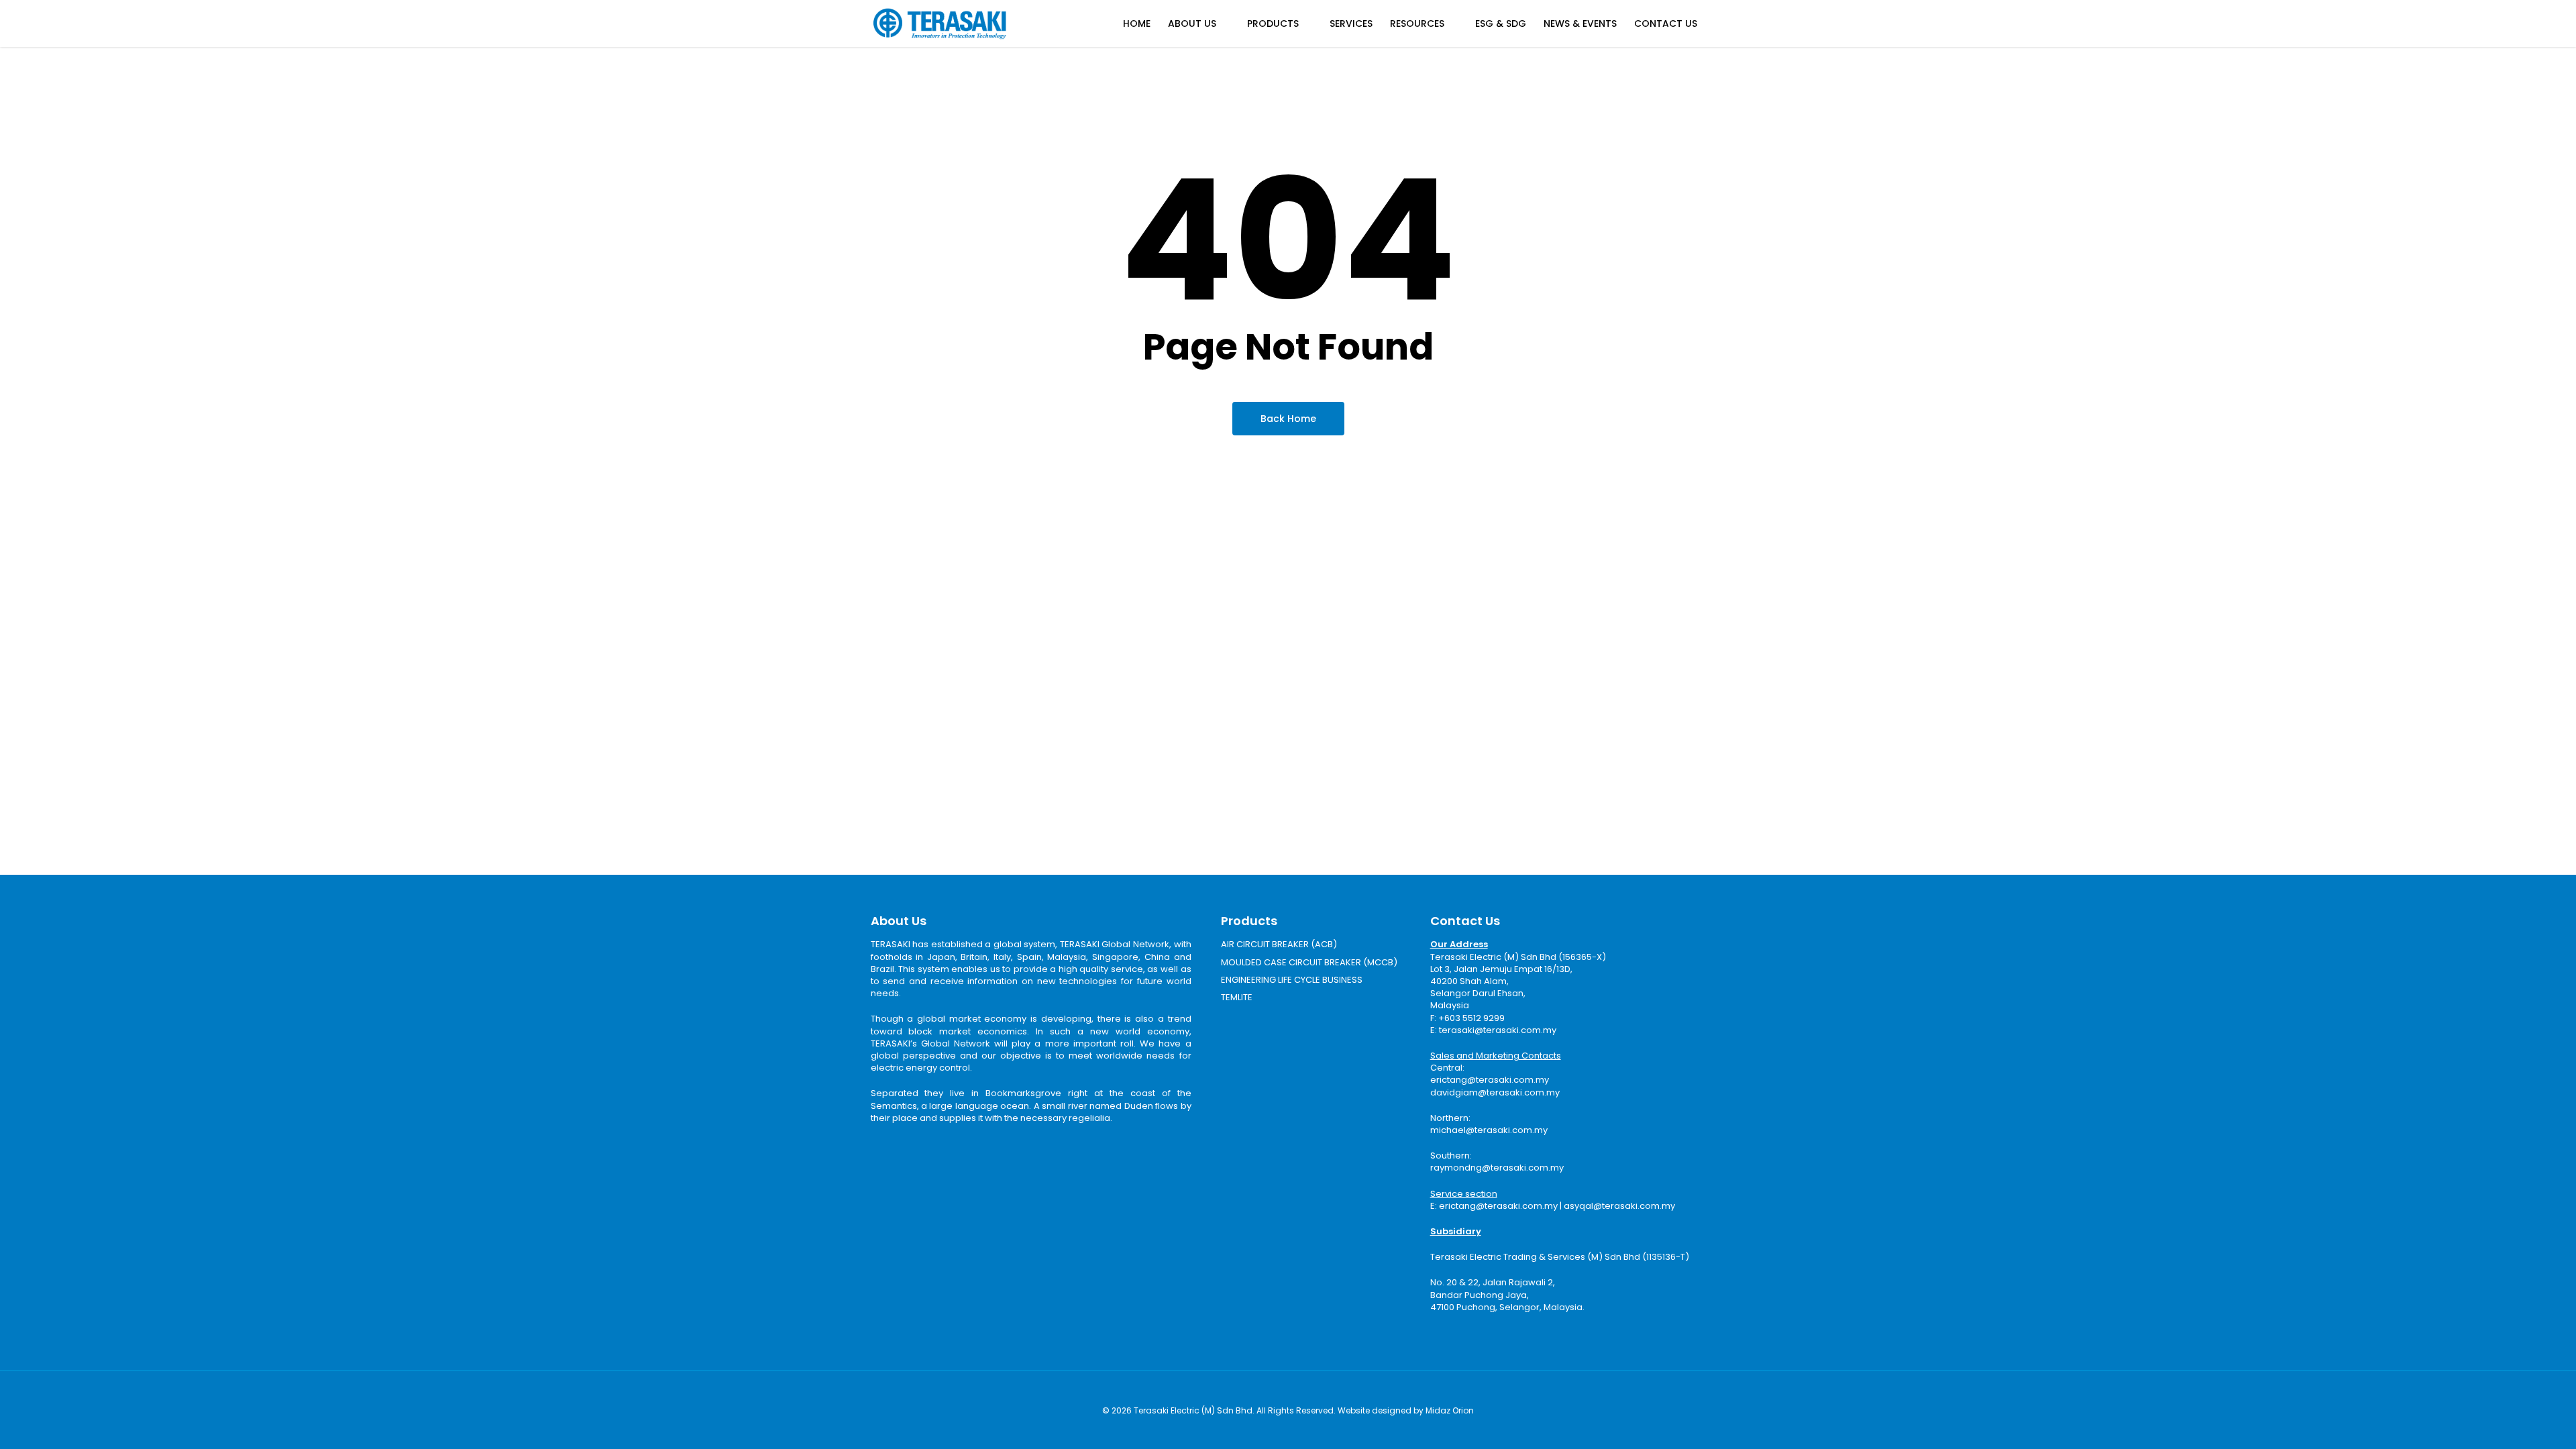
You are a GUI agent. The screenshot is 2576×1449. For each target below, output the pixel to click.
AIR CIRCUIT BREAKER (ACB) (1279, 945)
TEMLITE (1237, 998)
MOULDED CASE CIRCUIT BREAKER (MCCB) (1309, 963)
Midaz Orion (1450, 1410)
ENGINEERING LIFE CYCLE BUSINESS (1292, 980)
